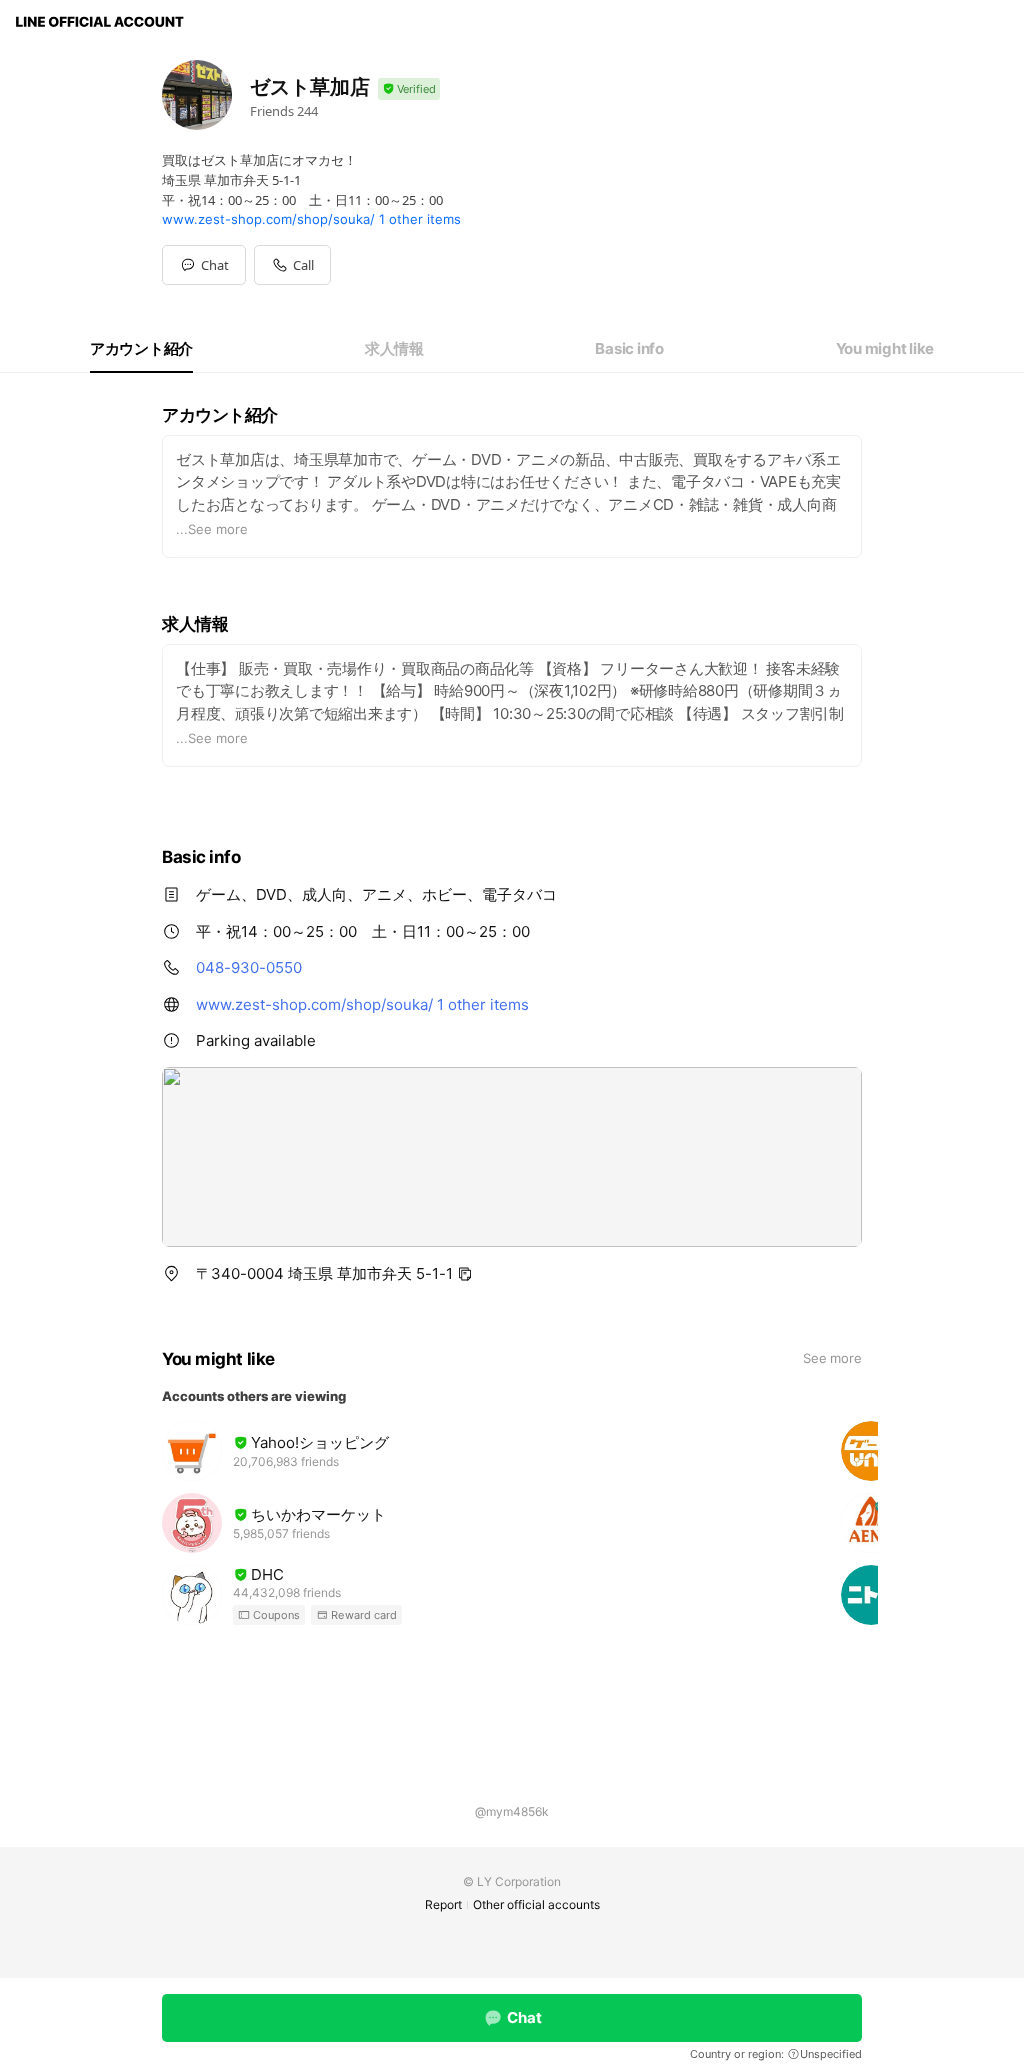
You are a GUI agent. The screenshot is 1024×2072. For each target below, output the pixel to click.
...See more (212, 529)
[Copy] (465, 1274)
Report (443, 1904)
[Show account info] (409, 89)
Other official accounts (536, 1904)
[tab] (141, 349)
